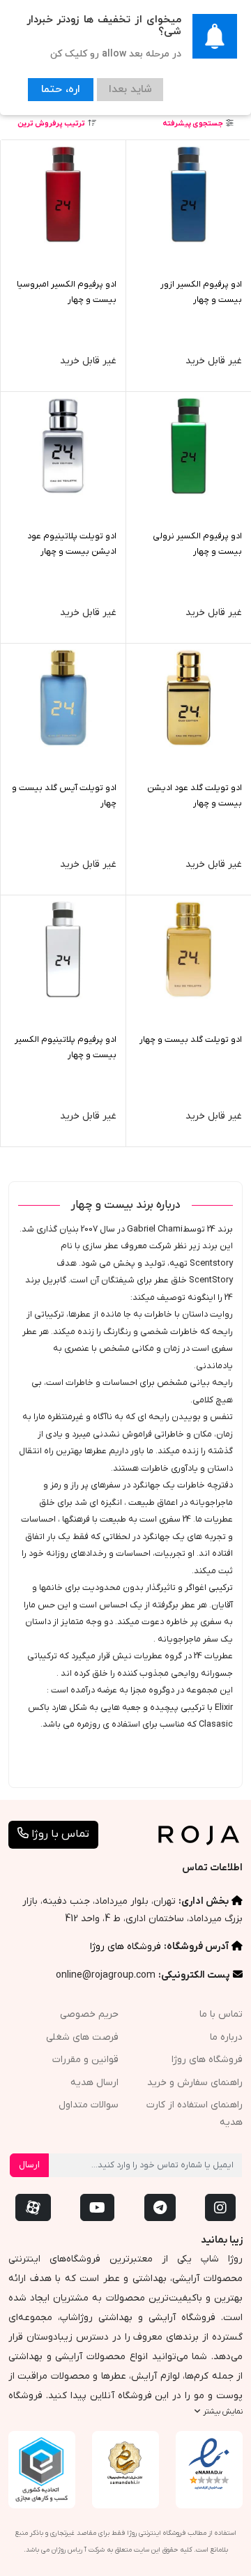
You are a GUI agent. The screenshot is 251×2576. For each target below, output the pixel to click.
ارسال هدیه (94, 2083)
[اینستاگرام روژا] (220, 2207)
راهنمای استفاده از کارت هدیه (195, 2114)
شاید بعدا (120, 88)
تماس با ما (221, 2014)
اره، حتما (57, 88)
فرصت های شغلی (82, 2037)
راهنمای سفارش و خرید (195, 2083)
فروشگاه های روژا (125, 1947)
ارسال (29, 2165)
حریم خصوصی (89, 2014)
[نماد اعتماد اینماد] (209, 2464)
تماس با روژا (59, 1834)
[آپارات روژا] (33, 2207)
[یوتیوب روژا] (97, 2207)
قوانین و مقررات (85, 2060)
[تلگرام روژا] (160, 2207)
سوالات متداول (89, 2105)
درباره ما (226, 2037)
